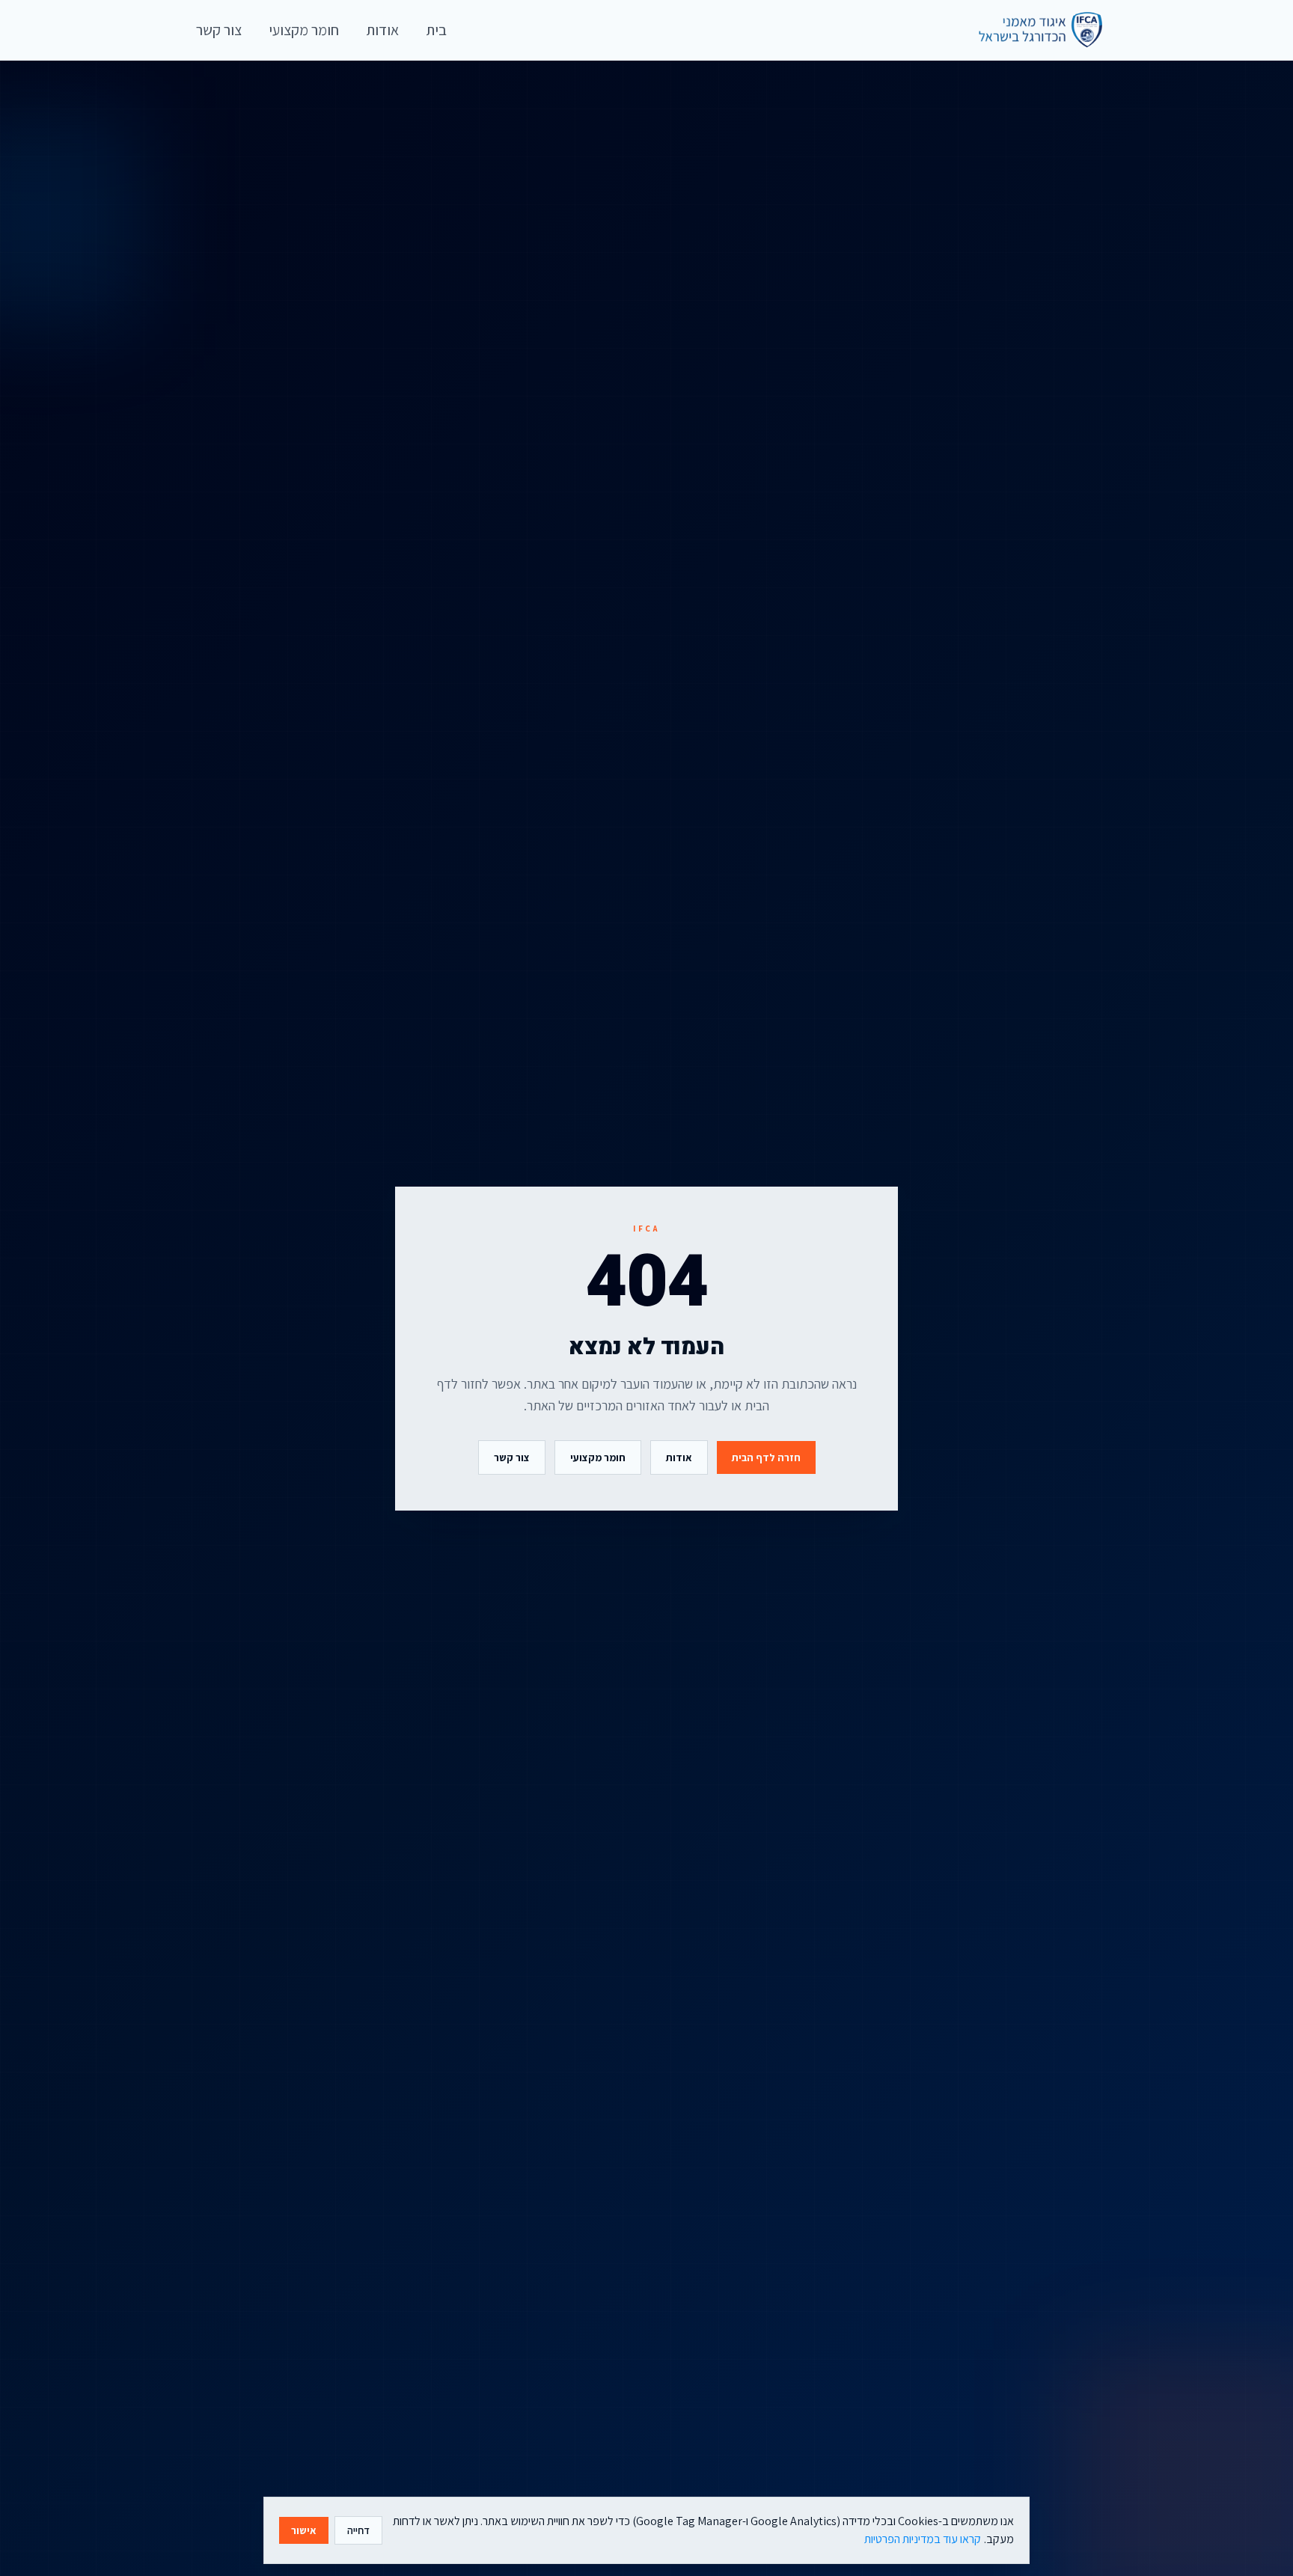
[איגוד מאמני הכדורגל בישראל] (1034, 30)
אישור (304, 2530)
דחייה (358, 2530)
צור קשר (512, 1457)
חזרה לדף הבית (766, 1457)
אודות (679, 1457)
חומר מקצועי (598, 1457)
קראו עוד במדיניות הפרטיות (923, 2539)
